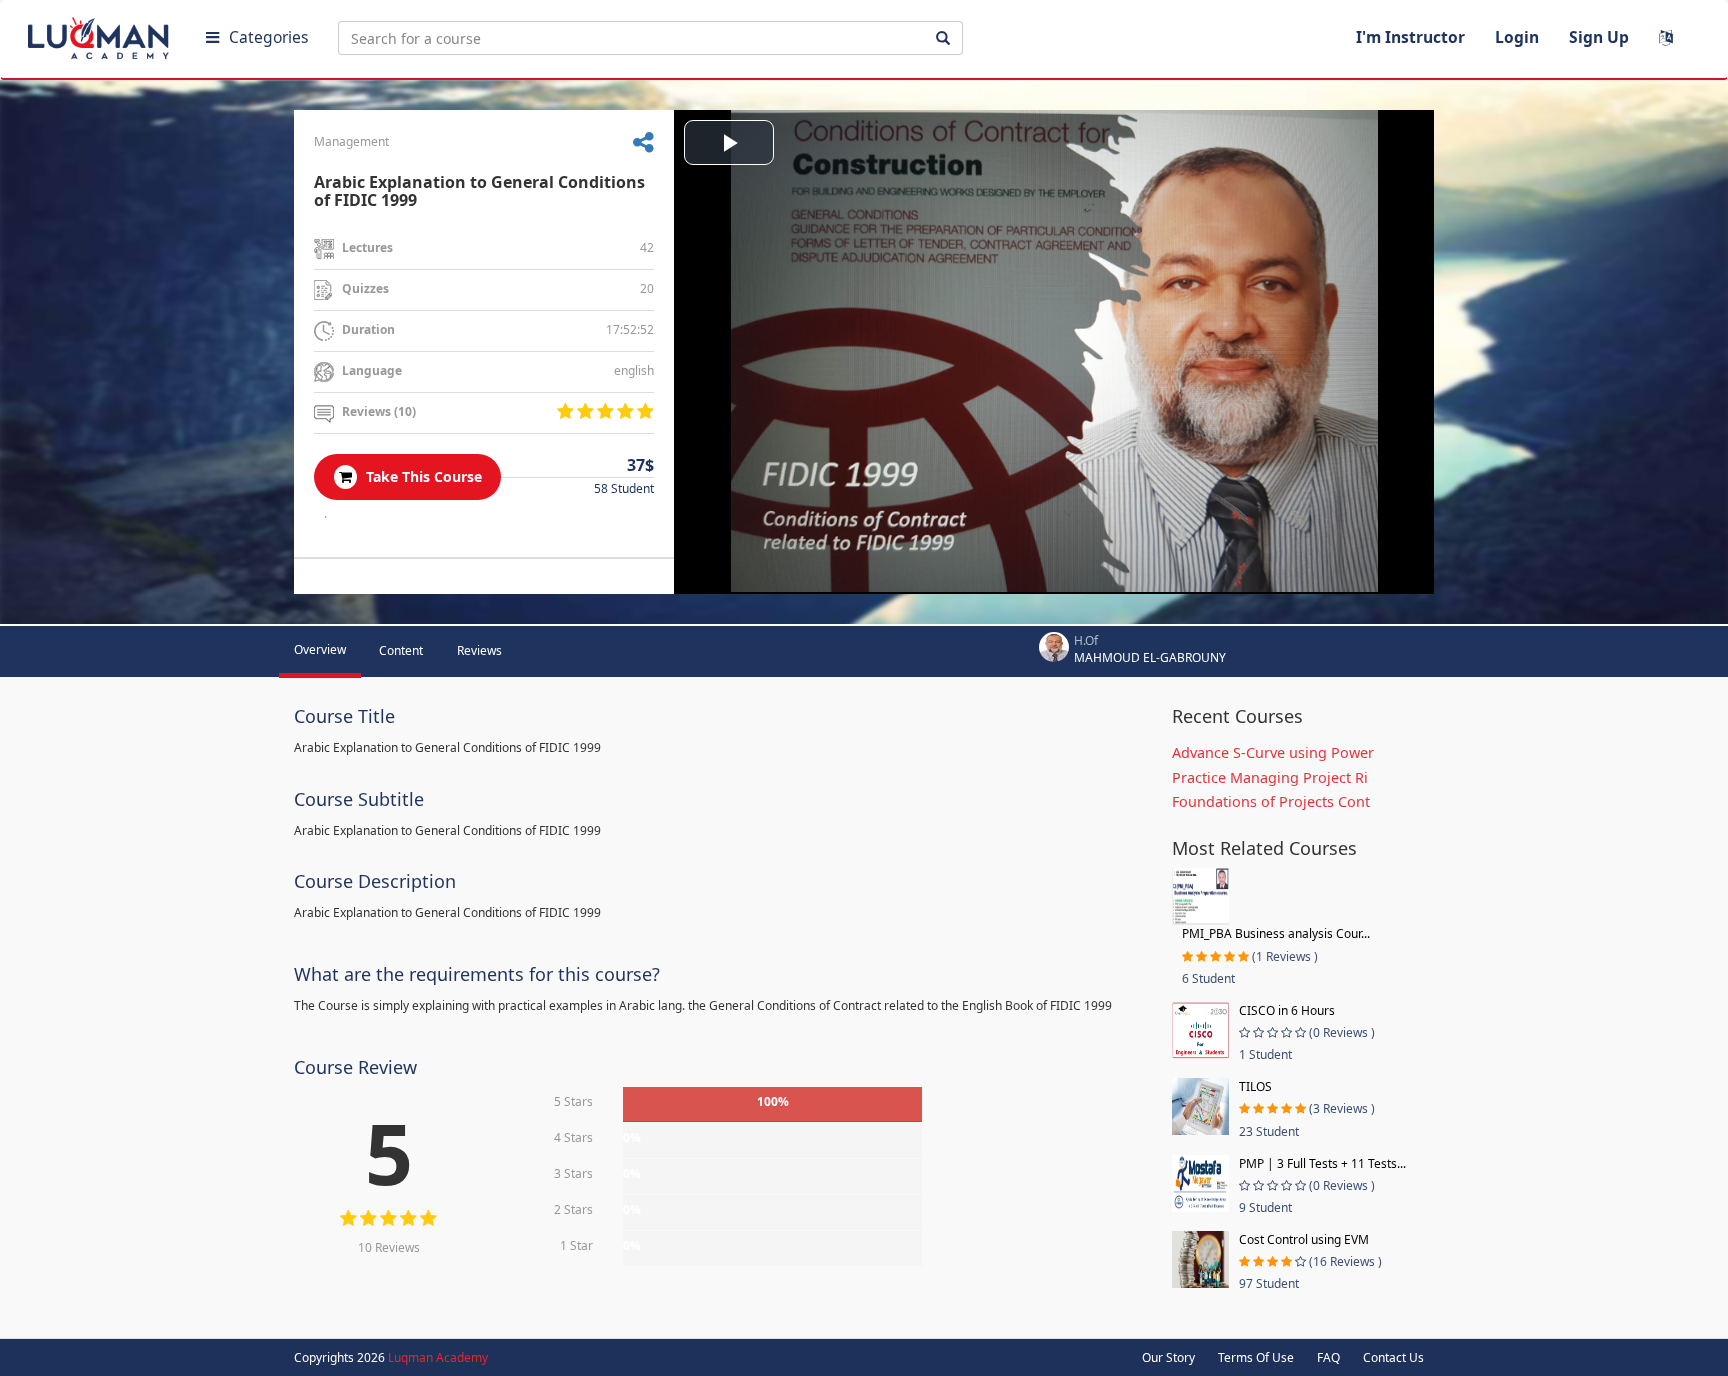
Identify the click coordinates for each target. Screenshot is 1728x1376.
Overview (320, 649)
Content (401, 650)
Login (1517, 37)
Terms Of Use (1256, 1357)
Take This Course (422, 476)
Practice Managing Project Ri (1270, 777)
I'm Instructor (1410, 37)
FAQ (1328, 1357)
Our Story (1168, 1357)
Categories (268, 37)
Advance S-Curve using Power (1273, 752)
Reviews (479, 650)
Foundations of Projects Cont (1271, 801)
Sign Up (1599, 37)
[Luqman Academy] (101, 34)
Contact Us (1393, 1357)
